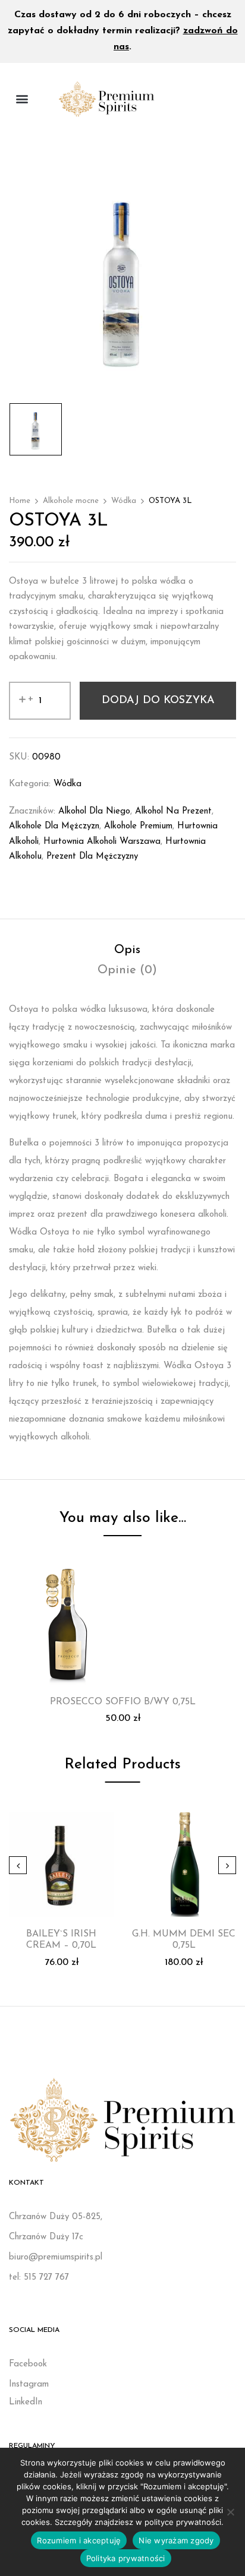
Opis (127, 950)
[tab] (127, 950)
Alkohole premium (138, 826)
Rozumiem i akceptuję (79, 2540)
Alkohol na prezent (173, 811)
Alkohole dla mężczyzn (54, 826)
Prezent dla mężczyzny (92, 857)
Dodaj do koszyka (158, 701)
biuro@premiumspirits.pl (56, 2257)
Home (20, 501)
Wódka (124, 501)
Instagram (29, 2384)
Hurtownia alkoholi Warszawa (102, 842)
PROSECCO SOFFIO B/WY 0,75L (123, 1702)
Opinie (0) (127, 970)
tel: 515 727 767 (39, 2278)
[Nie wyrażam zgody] (230, 2512)
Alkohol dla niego (94, 811)
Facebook (28, 2364)
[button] (22, 99)
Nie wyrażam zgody (176, 2540)
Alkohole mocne (71, 501)
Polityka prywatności (126, 2558)
